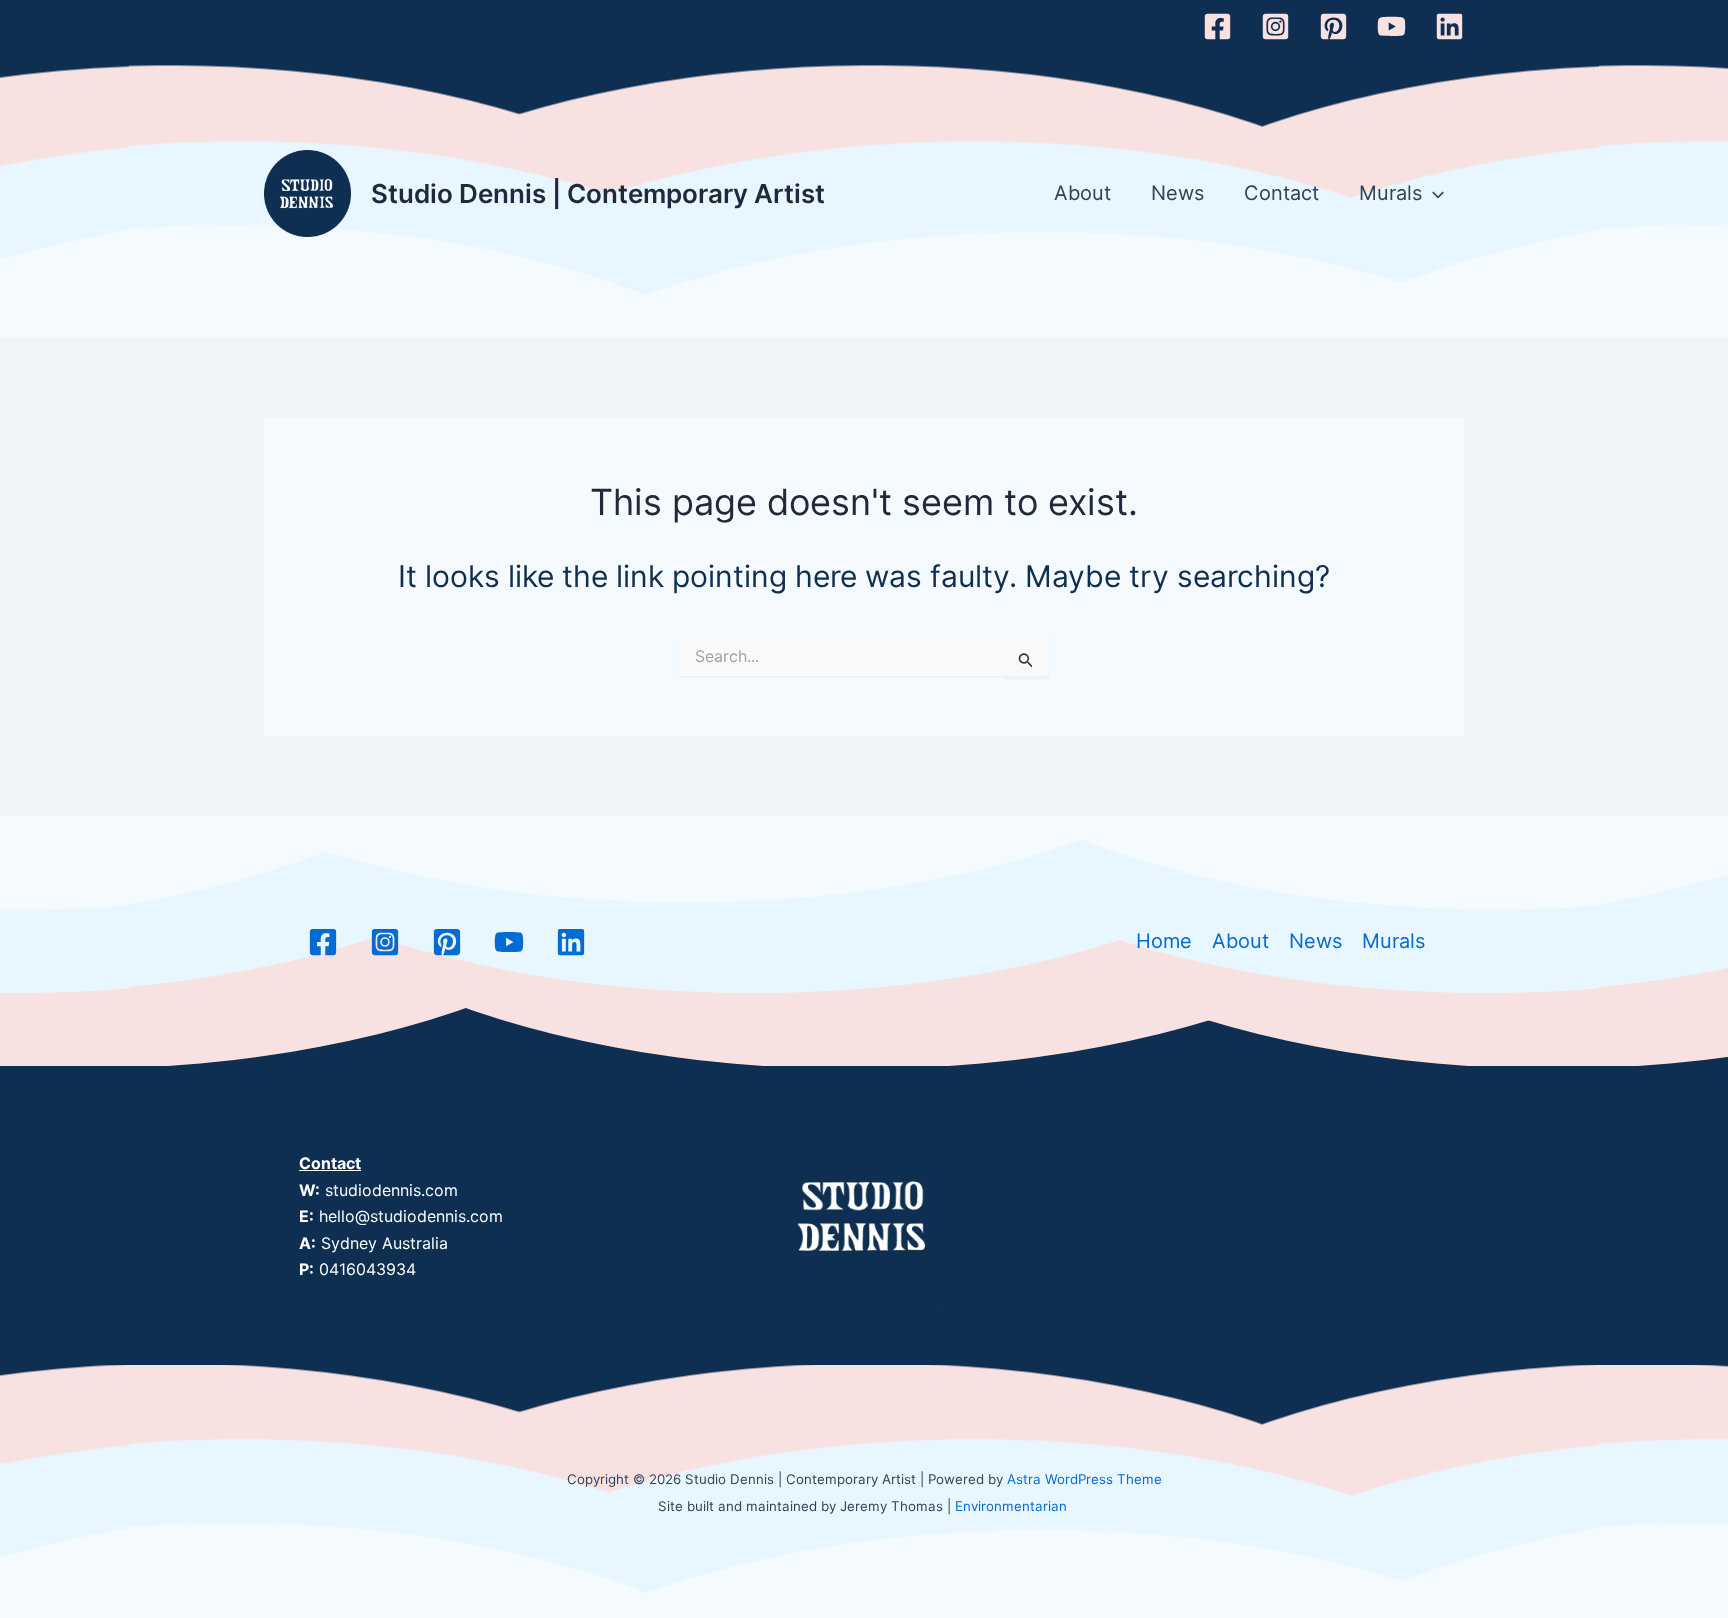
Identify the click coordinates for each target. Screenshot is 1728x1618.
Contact (1281, 193)
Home (1164, 941)
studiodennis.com (391, 1190)
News (1177, 193)
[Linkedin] (1449, 26)
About (1082, 193)
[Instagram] (1275, 26)
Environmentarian (1011, 1506)
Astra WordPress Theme (1084, 1479)
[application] (1433, 193)
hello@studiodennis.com (411, 1216)
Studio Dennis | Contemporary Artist (598, 193)
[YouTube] (1391, 26)
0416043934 (367, 1269)
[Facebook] (1217, 26)
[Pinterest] (1333, 26)
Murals (1390, 193)
